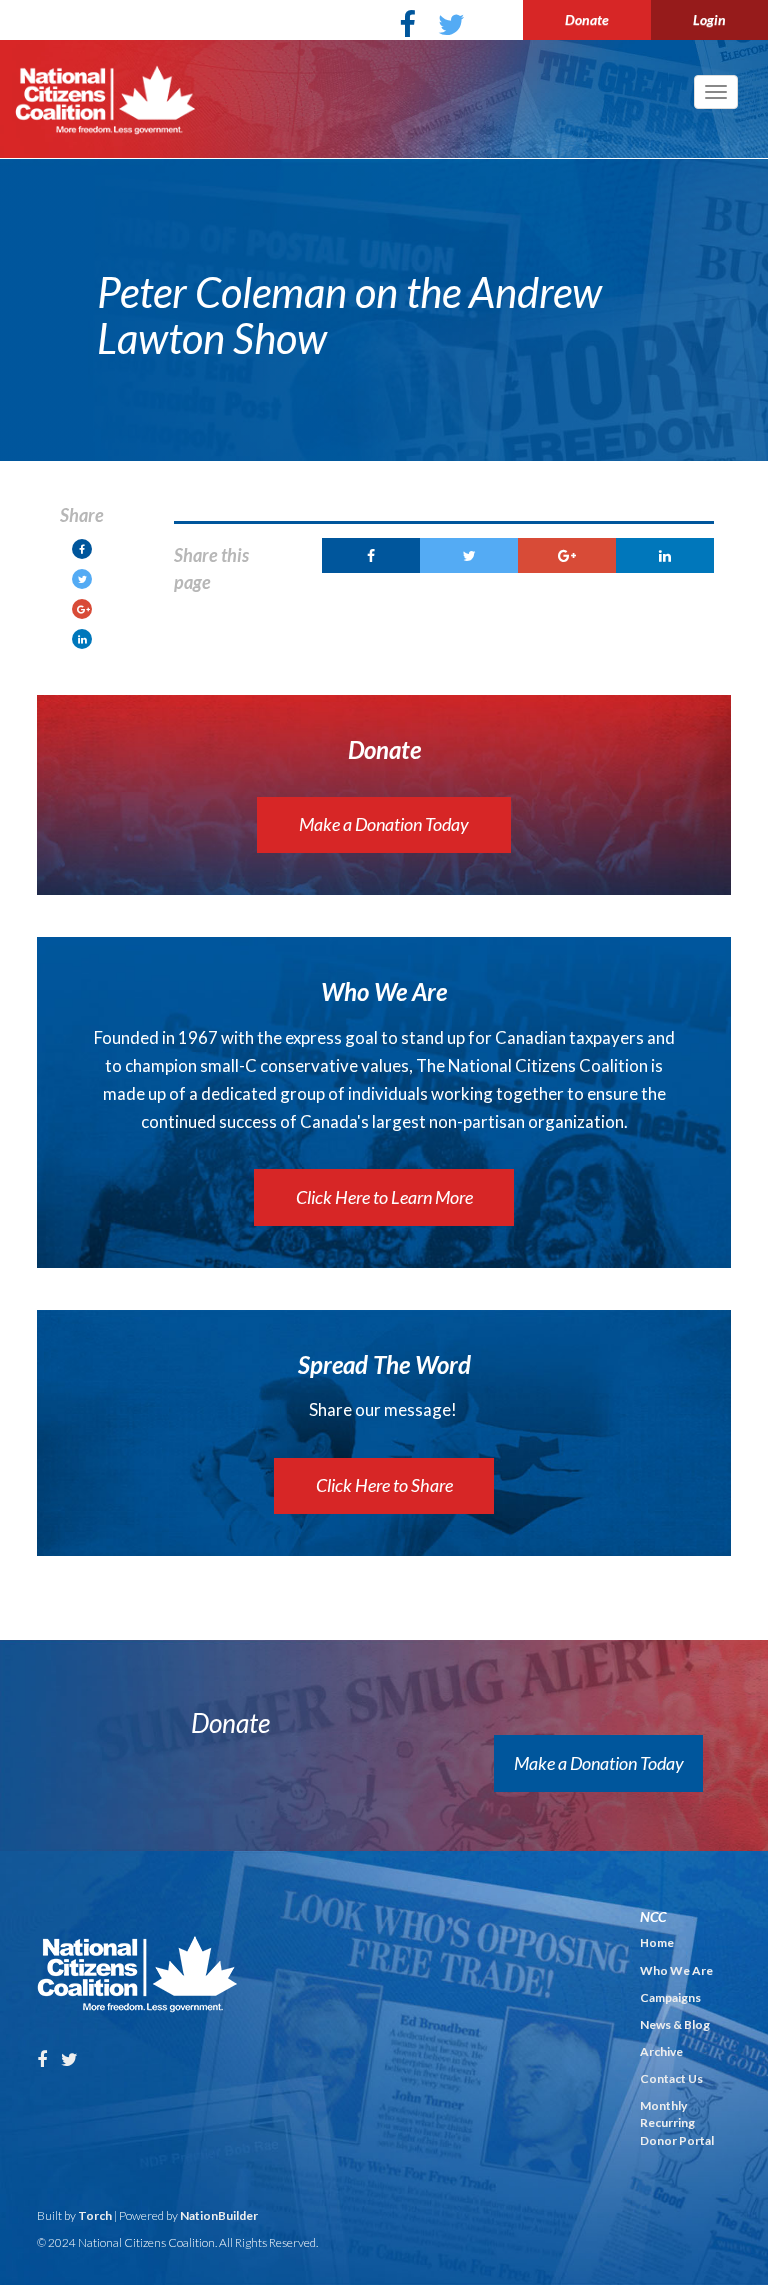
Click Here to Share (384, 1485)
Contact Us (671, 2078)
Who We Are (676, 1970)
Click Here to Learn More (384, 1197)
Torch (95, 2215)
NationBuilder (219, 2215)
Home (657, 1942)
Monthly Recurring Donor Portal (677, 2122)
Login (709, 19)
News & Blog (675, 2024)
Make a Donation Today (384, 824)
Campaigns (670, 1997)
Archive (661, 2051)
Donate (587, 19)
